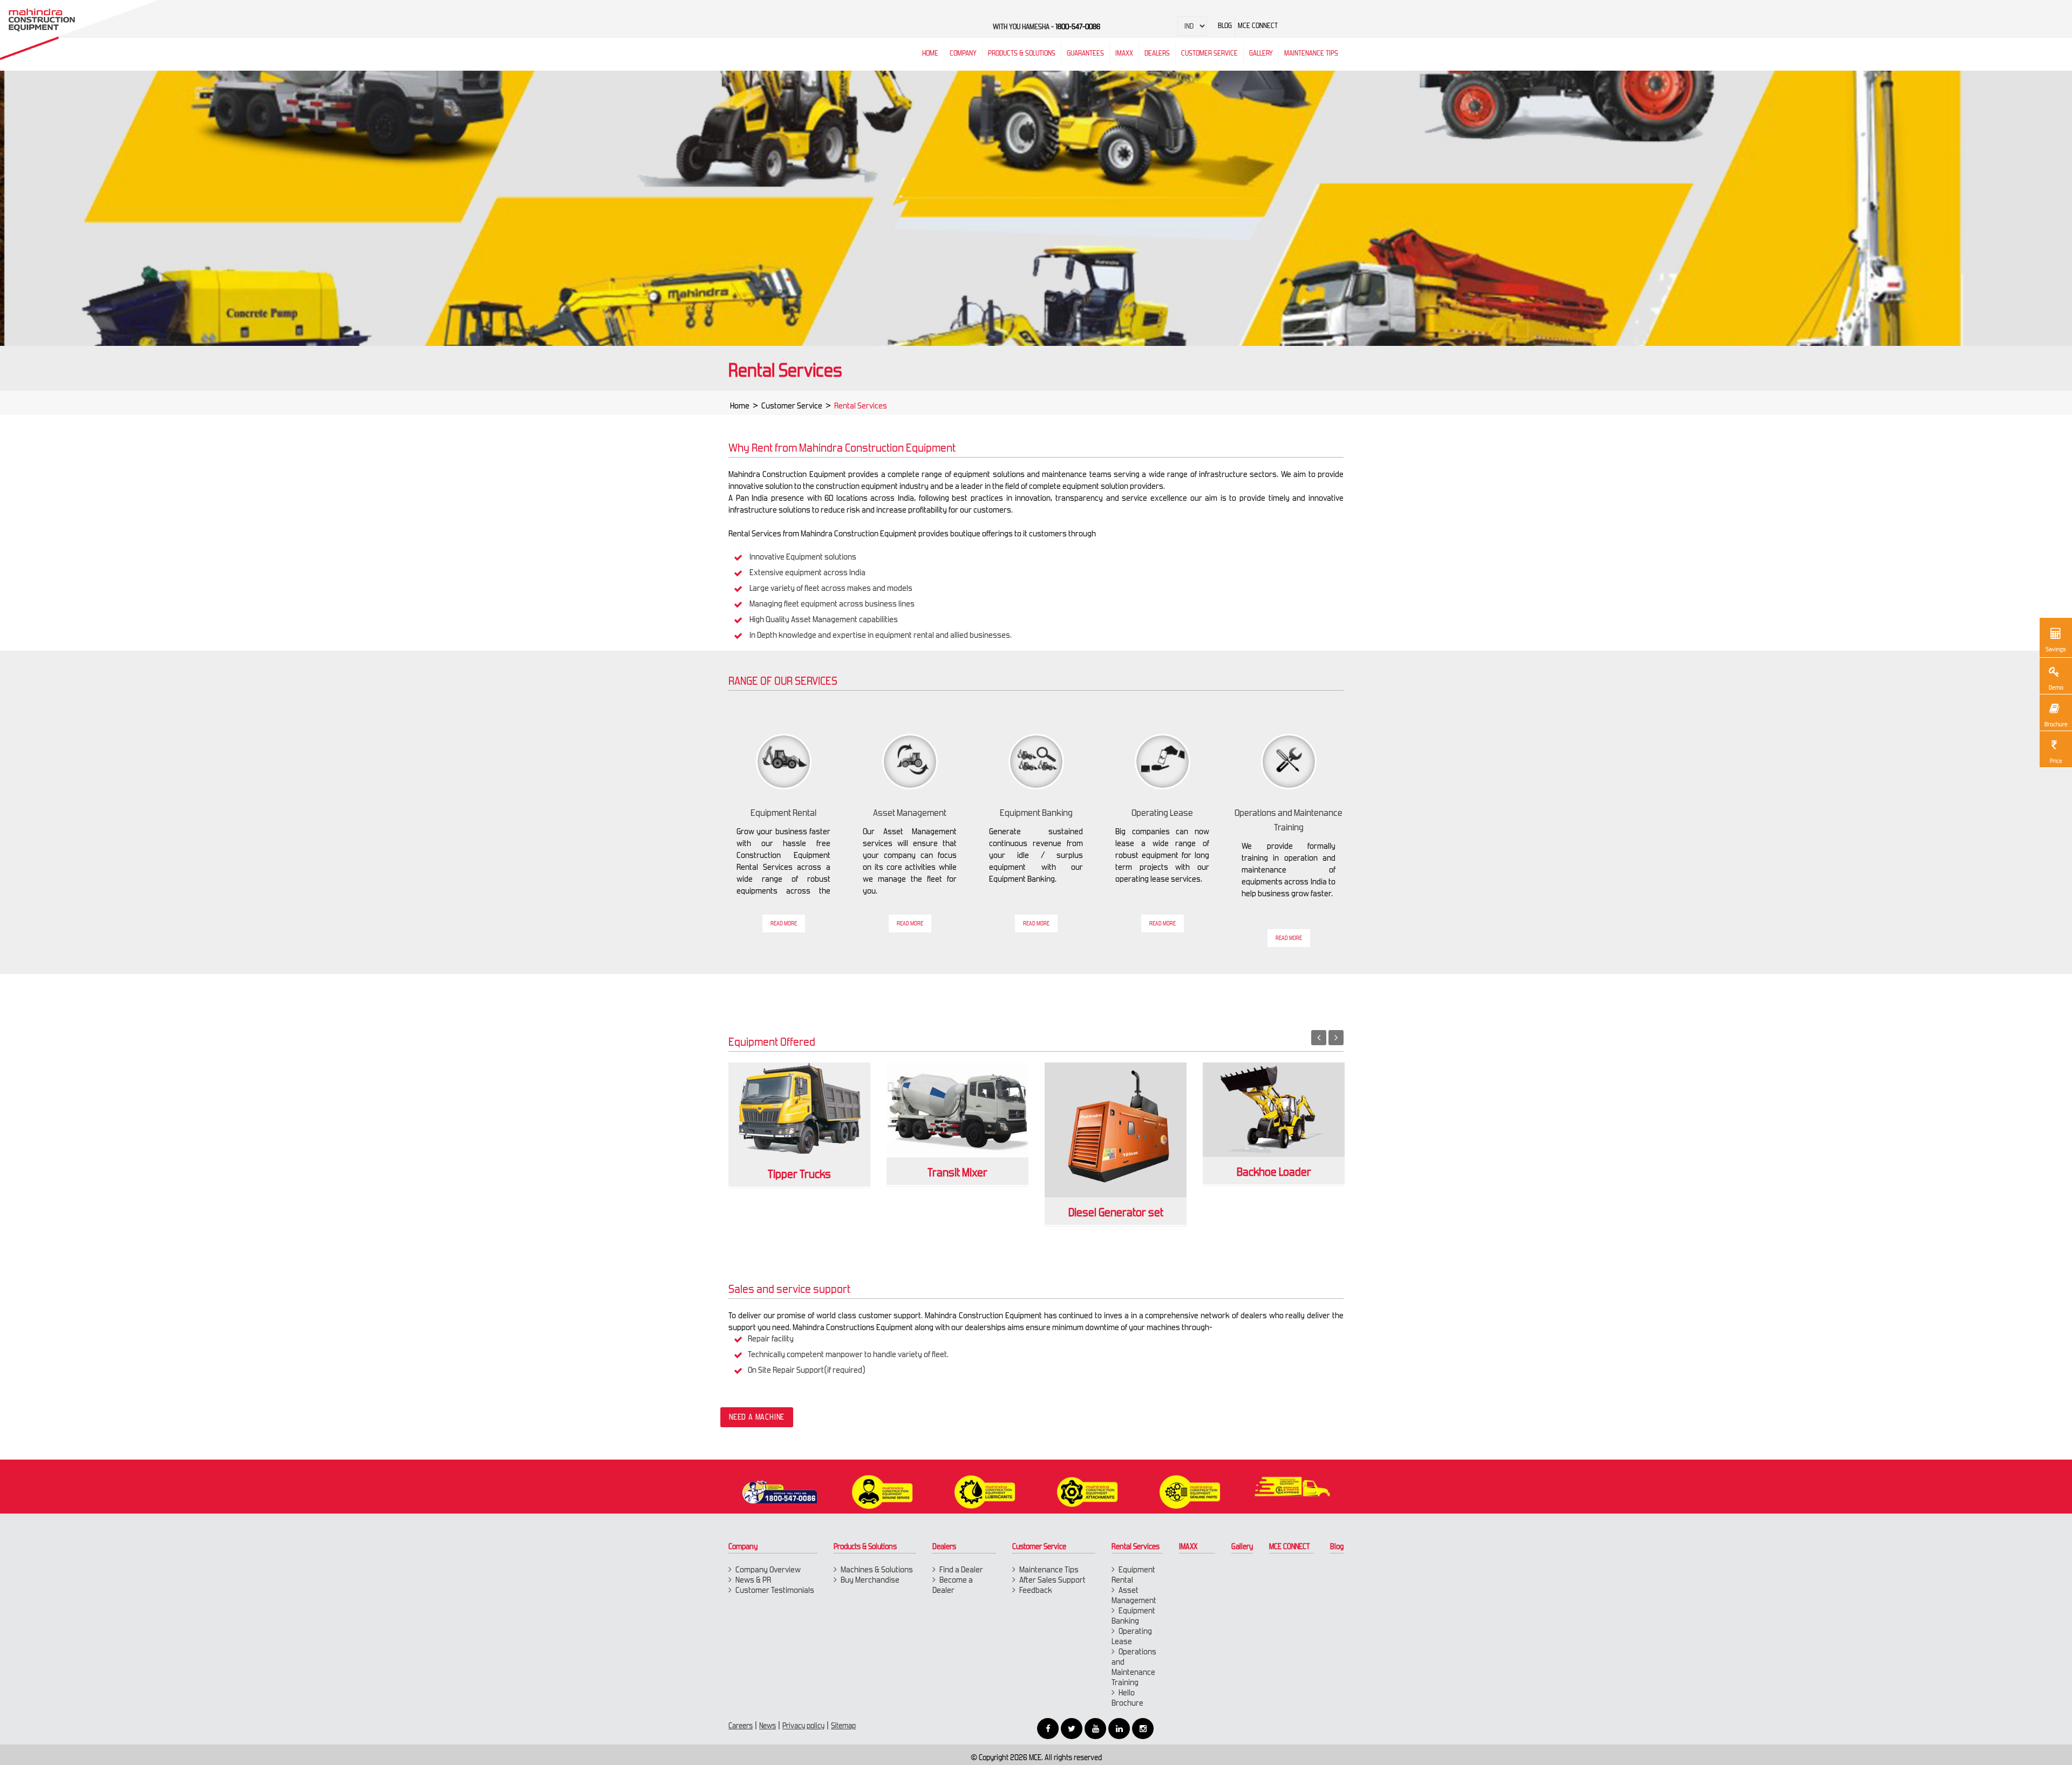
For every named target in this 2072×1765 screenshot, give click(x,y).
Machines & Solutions (877, 1569)
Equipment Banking (1133, 1616)
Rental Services (1136, 1546)
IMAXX (1188, 1546)
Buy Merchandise (870, 1580)
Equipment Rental (1133, 1575)
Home (740, 406)
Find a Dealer (961, 1569)
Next (1336, 1038)
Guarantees (1085, 53)
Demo (2056, 687)
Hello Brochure (1127, 1698)
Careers (741, 1726)
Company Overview (768, 1569)
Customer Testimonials (775, 1590)
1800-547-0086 (1078, 27)
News (768, 1726)
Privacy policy (803, 1726)
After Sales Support (1052, 1580)
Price (2056, 761)
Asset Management (1134, 1595)
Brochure (2056, 724)
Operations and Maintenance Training (1134, 1667)
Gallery (1242, 1546)
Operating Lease (1132, 1636)
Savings (2056, 649)
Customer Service (792, 406)
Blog (1337, 1546)
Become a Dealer (953, 1585)
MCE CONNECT (1290, 1546)
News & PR (753, 1580)
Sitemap (843, 1726)
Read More (784, 924)
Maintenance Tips (1311, 53)
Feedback (1036, 1590)
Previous (1319, 1038)
